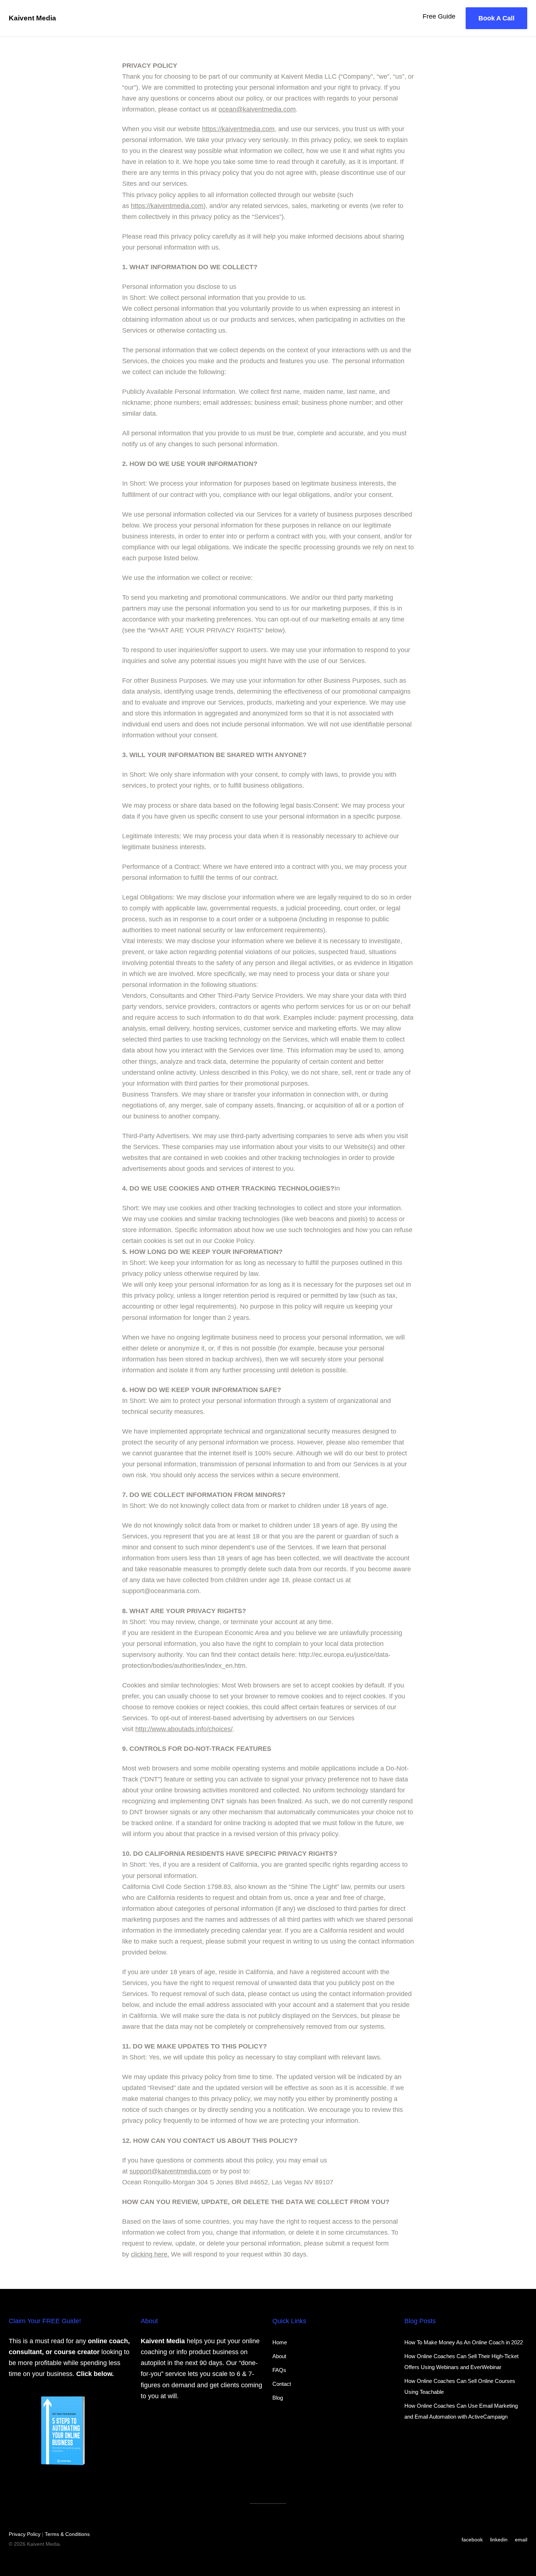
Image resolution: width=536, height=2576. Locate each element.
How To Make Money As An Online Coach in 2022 (464, 2342)
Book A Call (496, 18)
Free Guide (439, 16)
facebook (472, 2540)
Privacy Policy (25, 2534)
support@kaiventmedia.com (170, 2171)
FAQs (279, 2370)
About (279, 2356)
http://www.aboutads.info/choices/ (184, 1729)
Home (280, 2342)
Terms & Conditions (67, 2534)
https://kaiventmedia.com (238, 129)
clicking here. (150, 2254)
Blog (278, 2398)
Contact (282, 2384)
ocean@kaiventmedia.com (257, 109)
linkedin (499, 2540)
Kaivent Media (32, 18)
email (521, 2540)
